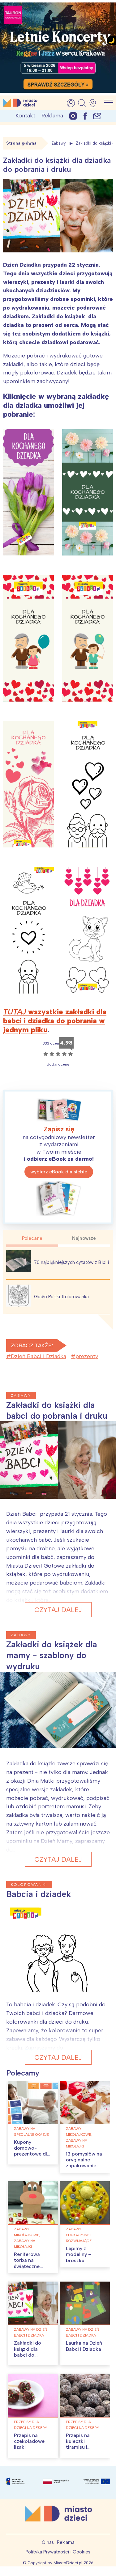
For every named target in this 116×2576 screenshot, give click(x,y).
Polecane (32, 1238)
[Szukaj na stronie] (82, 103)
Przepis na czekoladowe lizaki (29, 2441)
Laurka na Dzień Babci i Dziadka (84, 2346)
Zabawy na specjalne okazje (31, 2132)
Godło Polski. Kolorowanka (61, 1297)
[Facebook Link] (85, 116)
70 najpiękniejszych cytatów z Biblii (71, 1262)
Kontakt (25, 116)
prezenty (87, 1356)
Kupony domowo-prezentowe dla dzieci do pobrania (32, 2154)
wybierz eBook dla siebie (59, 1172)
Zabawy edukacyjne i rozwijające (79, 2235)
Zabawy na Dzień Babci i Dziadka (30, 2332)
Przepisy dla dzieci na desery (30, 2425)
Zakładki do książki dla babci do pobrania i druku (33, 2352)
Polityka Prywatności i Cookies (58, 2552)
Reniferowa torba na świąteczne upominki (27, 2263)
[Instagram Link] (73, 116)
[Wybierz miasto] (95, 103)
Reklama (52, 116)
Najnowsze (84, 1238)
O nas (48, 2542)
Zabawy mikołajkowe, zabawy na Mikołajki (79, 2137)
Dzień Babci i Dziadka (39, 1356)
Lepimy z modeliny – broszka (79, 2254)
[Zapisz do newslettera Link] (97, 116)
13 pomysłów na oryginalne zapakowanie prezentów (84, 2163)
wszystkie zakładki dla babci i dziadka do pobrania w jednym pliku (55, 1021)
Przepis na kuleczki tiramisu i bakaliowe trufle (85, 2444)
